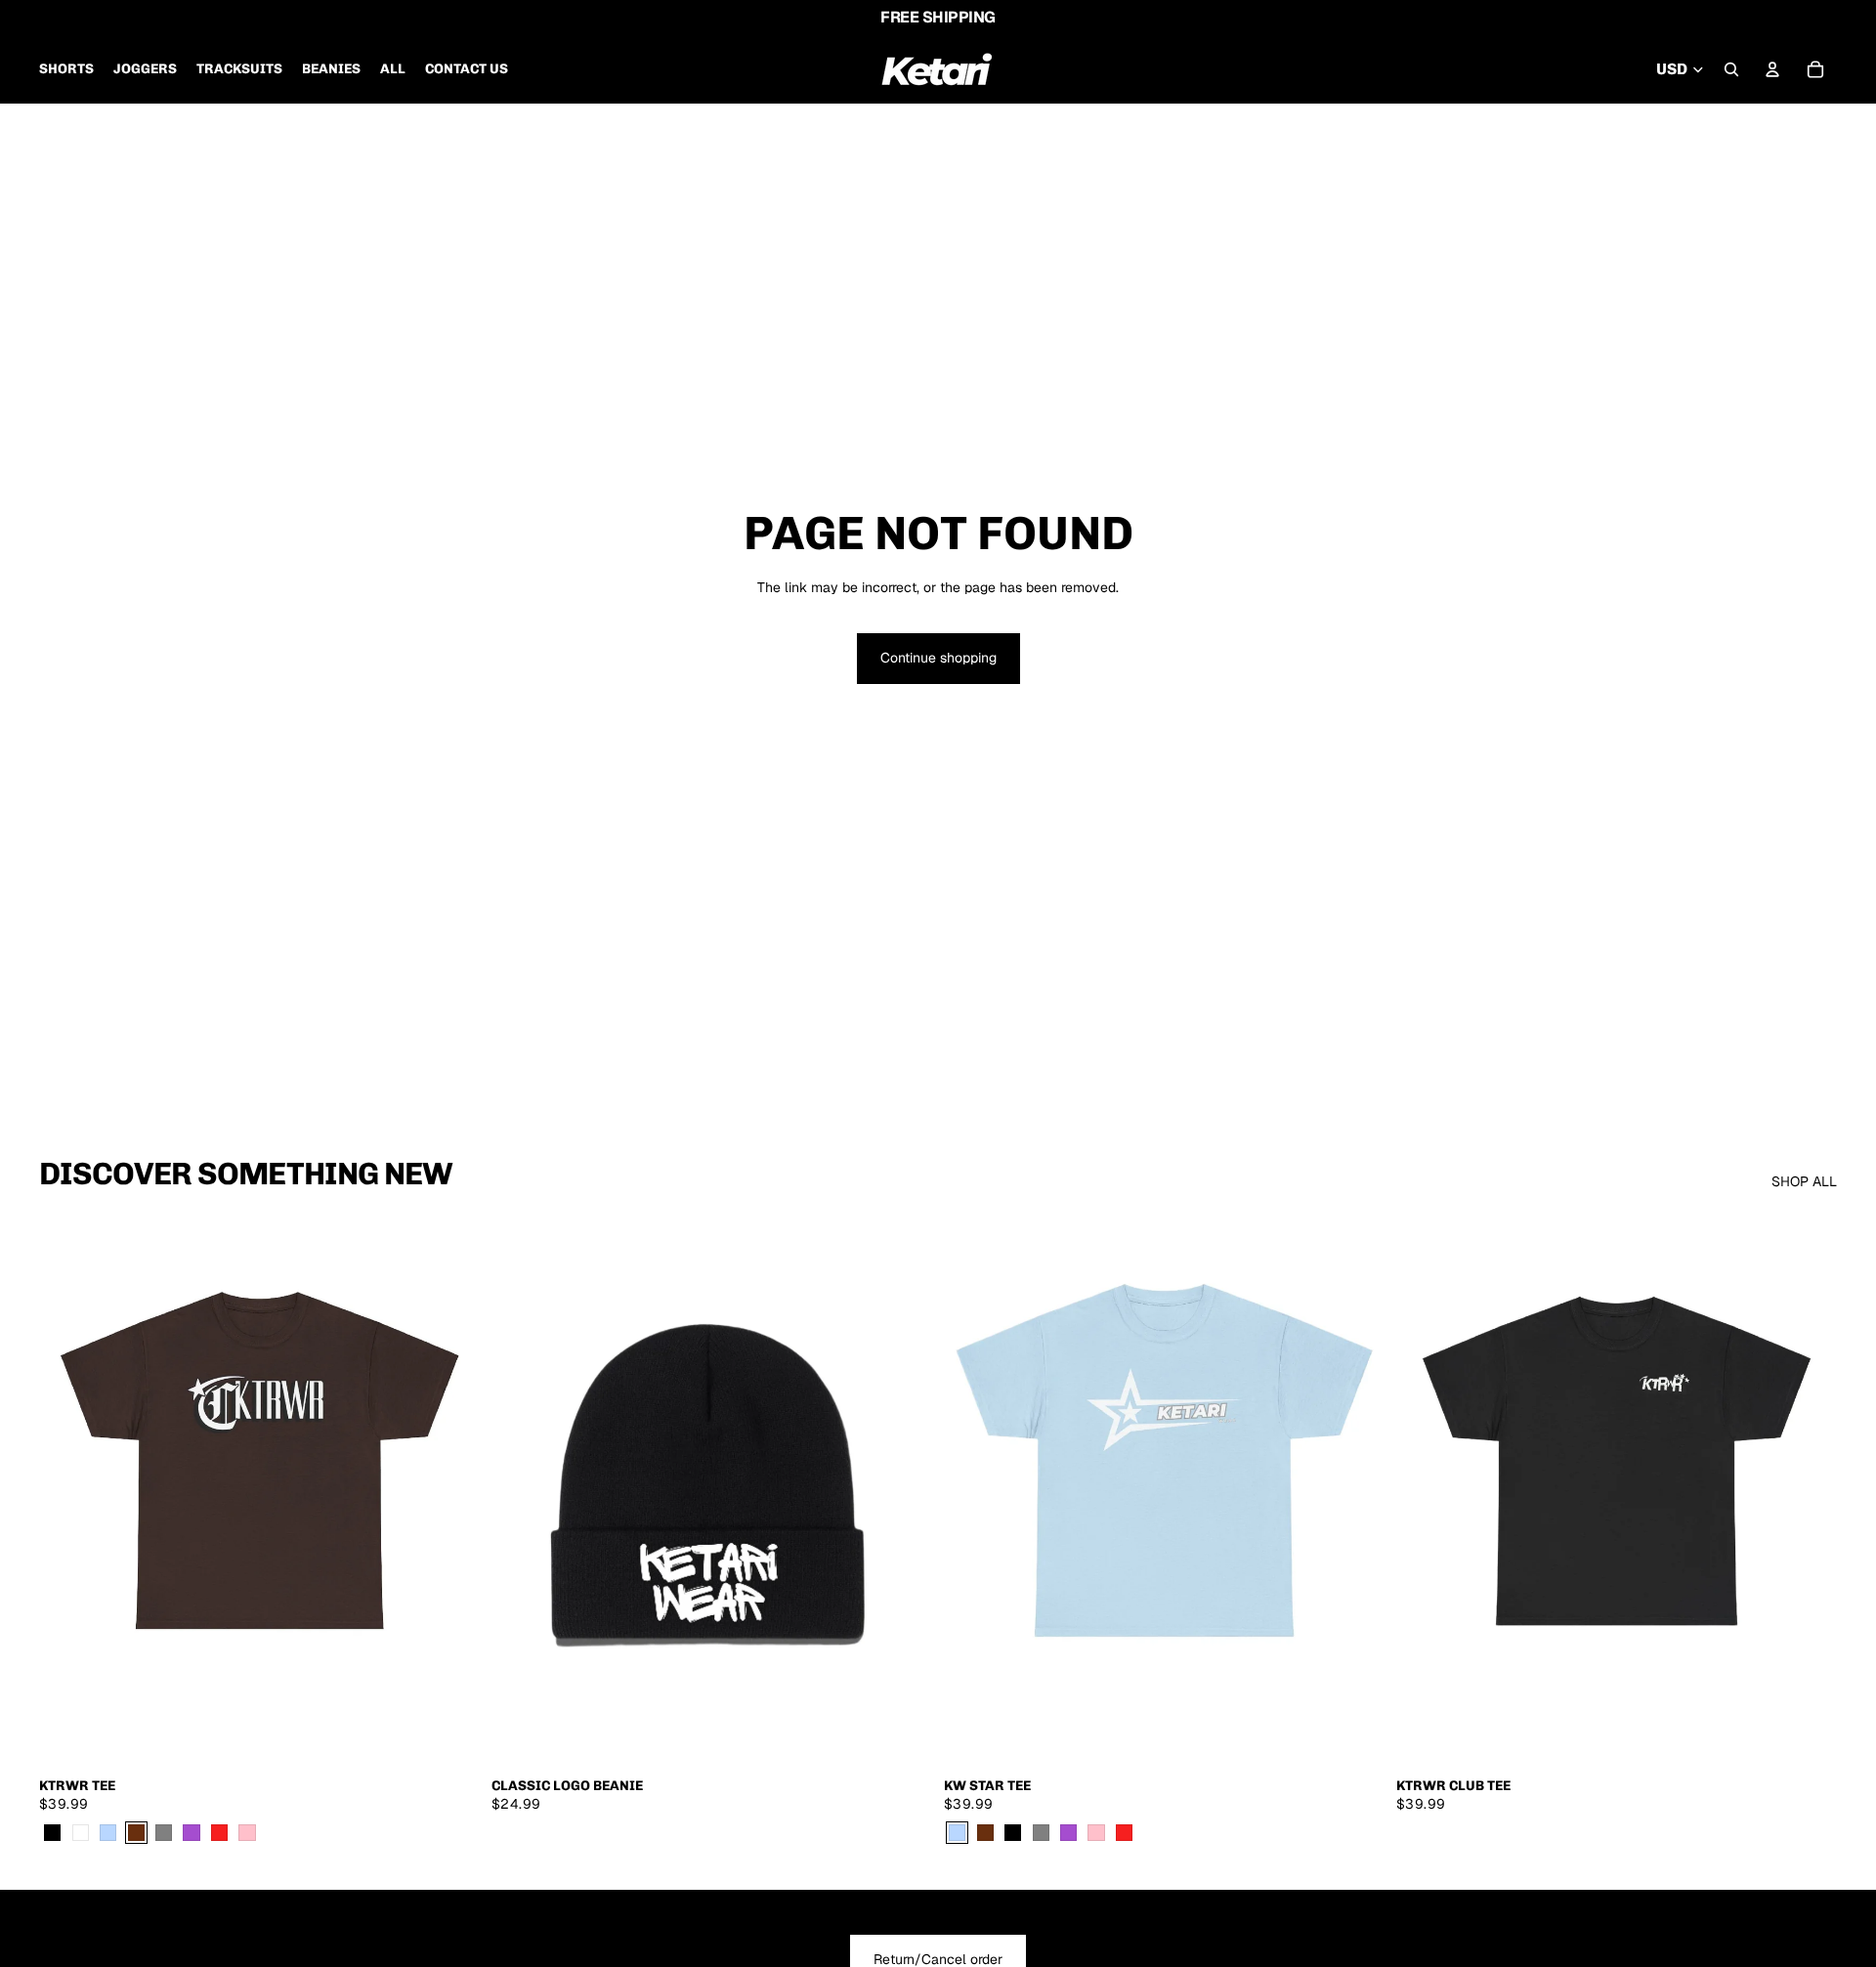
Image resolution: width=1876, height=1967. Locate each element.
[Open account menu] (1772, 69)
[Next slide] (450, 1491)
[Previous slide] (68, 1491)
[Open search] (1731, 69)
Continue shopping (938, 658)
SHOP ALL (1804, 1181)
